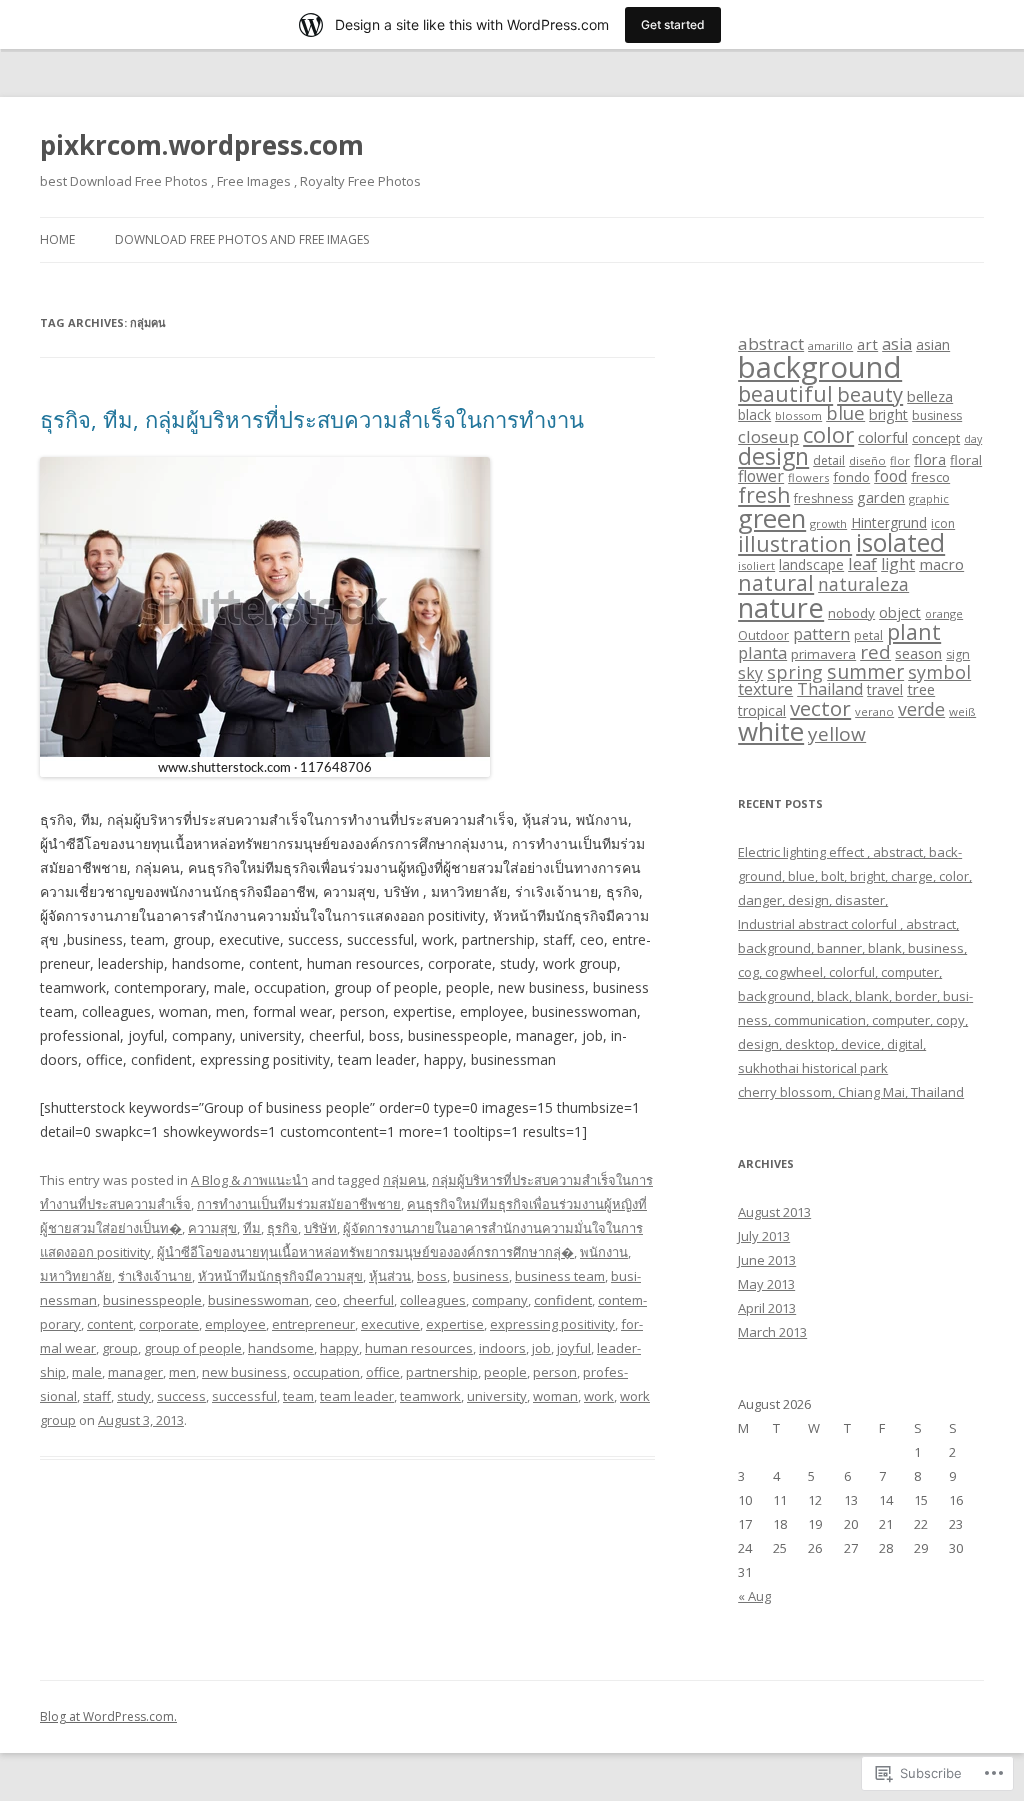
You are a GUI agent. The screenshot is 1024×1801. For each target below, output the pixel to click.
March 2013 (772, 1332)
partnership (442, 1372)
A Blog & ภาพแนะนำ (249, 1180)
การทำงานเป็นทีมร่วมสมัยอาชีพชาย (299, 1204)
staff (97, 1396)
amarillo (830, 345)
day (973, 439)
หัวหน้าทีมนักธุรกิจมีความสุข (280, 1276)
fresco (930, 477)
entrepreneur (313, 1324)
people (505, 1372)
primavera (823, 654)
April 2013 (767, 1308)
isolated (900, 542)
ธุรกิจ (282, 1228)
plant (914, 631)
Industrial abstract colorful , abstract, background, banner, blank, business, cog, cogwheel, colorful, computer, (852, 948)
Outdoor (763, 635)
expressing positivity (552, 1324)
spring (795, 672)
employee (235, 1324)
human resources (419, 1348)
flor (900, 460)
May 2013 (766, 1284)
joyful (574, 1348)
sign (958, 654)
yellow (837, 734)
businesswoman (258, 1300)
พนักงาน (604, 1252)
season (918, 653)
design (773, 456)
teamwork (430, 1396)
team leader (357, 1396)
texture (765, 689)
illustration (795, 543)
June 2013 (767, 1260)
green (772, 518)
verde (921, 709)
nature (781, 607)
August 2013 (774, 1212)
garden (881, 497)
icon (943, 523)
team (298, 1396)
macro (941, 564)
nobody (851, 613)
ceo (326, 1300)
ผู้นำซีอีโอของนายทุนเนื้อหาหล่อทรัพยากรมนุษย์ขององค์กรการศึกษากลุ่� (365, 1252)
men (182, 1372)
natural (776, 582)
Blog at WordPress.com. (108, 1716)
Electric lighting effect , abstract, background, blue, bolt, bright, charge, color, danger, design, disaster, (855, 876)
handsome (281, 1348)
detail (829, 460)
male (87, 1372)
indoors (502, 1348)
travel (885, 689)
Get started (673, 24)
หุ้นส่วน (390, 1276)
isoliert (756, 565)
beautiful (785, 393)
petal (868, 635)
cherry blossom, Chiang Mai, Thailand (851, 1092)
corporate (169, 1324)
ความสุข (212, 1228)
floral (966, 460)
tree (921, 689)
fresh (764, 495)
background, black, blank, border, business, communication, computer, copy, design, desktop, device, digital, (855, 1020)
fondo (851, 477)
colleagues (433, 1300)
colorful (883, 437)
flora (930, 459)
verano (874, 711)
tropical (762, 710)
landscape (811, 564)
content (110, 1324)
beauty (870, 394)
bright (888, 414)
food (890, 476)
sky (750, 673)
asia (897, 344)
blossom (798, 415)
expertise (455, 1324)
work (599, 1396)
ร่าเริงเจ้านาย (155, 1276)
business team (560, 1276)
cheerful (368, 1300)
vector (820, 708)
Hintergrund (889, 522)
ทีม (252, 1228)
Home (57, 239)
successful (244, 1396)
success (181, 1396)
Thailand (830, 689)
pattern (821, 634)
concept (936, 438)
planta (762, 652)
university (497, 1396)
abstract (771, 343)
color (828, 434)
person (555, 1372)
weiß (962, 711)
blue (845, 412)
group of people (193, 1348)
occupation (326, 1372)
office (383, 1372)
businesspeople (152, 1300)
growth (828, 523)
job (541, 1348)
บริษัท (320, 1228)
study (134, 1396)
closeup (768, 436)
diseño (867, 460)
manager (135, 1372)
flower (761, 476)
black (754, 414)
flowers (808, 477)
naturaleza (863, 584)
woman (555, 1396)
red (875, 651)
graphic (929, 498)
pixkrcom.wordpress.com (202, 145)
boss (432, 1276)
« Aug (754, 1596)
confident (563, 1300)
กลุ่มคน (404, 1180)
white (771, 731)
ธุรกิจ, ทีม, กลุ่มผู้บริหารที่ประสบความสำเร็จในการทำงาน (312, 419)
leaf (862, 563)
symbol (939, 672)
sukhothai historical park (813, 1068)
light (898, 564)
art (867, 344)
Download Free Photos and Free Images (242, 239)
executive (390, 1324)
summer (865, 671)
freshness (823, 498)
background (820, 367)
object (900, 612)
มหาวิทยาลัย (76, 1276)
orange (944, 613)
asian (933, 344)
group (120, 1348)
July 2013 (764, 1236)
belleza (930, 396)
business (481, 1276)
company (500, 1300)
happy (339, 1348)
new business (244, 1372)
